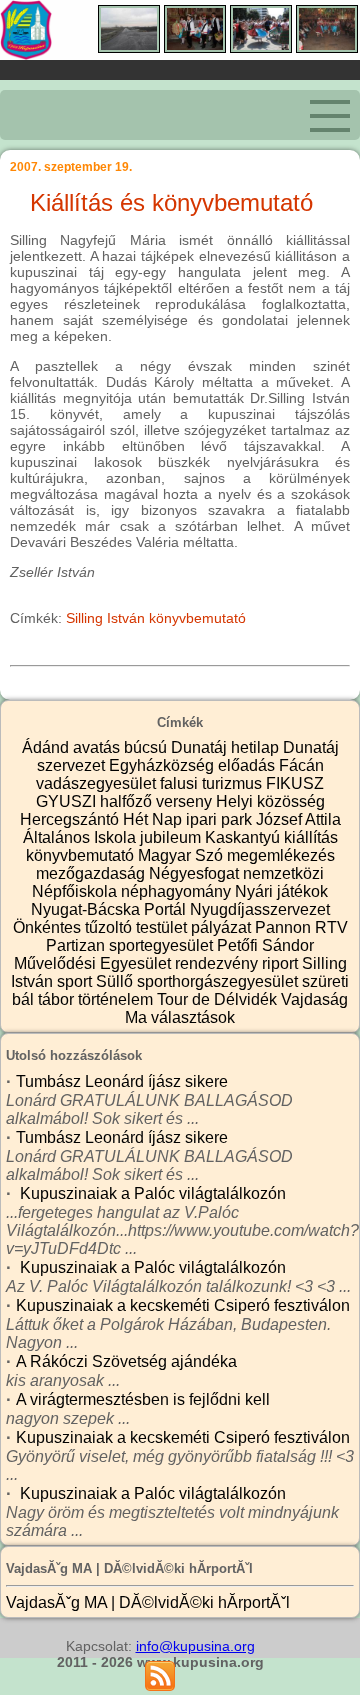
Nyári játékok (281, 891)
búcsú (147, 747)
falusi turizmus (213, 783)
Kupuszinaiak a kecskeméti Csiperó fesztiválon (183, 1305)
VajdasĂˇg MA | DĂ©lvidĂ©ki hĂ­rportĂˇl (148, 1602)
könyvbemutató (197, 618)
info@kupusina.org (195, 1646)
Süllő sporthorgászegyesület (199, 981)
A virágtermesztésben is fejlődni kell (143, 1399)
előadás (248, 765)
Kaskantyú (244, 837)
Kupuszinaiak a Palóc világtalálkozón (151, 1193)
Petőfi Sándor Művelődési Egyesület (164, 954)
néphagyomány (178, 891)
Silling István (105, 618)
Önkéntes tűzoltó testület (102, 927)
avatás (98, 747)
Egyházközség (163, 765)
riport (282, 963)
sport (76, 981)
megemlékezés (281, 855)
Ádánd (47, 747)
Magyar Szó (182, 855)
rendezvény (218, 963)
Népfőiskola (76, 891)
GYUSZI (68, 801)
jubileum (172, 837)
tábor (58, 999)
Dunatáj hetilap (227, 747)
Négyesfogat (196, 873)
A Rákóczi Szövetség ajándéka (126, 1361)
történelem (117, 999)
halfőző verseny (158, 801)
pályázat (223, 927)
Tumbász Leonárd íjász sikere (122, 1081)
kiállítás (311, 837)
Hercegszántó (71, 819)
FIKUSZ (295, 783)
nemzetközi (283, 873)
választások (193, 1017)
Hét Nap (154, 819)
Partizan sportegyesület (131, 945)
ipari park (221, 819)
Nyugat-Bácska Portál (110, 909)
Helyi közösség (270, 801)
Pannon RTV (301, 927)
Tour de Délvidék (219, 999)
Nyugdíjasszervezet (260, 909)
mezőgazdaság (92, 873)
